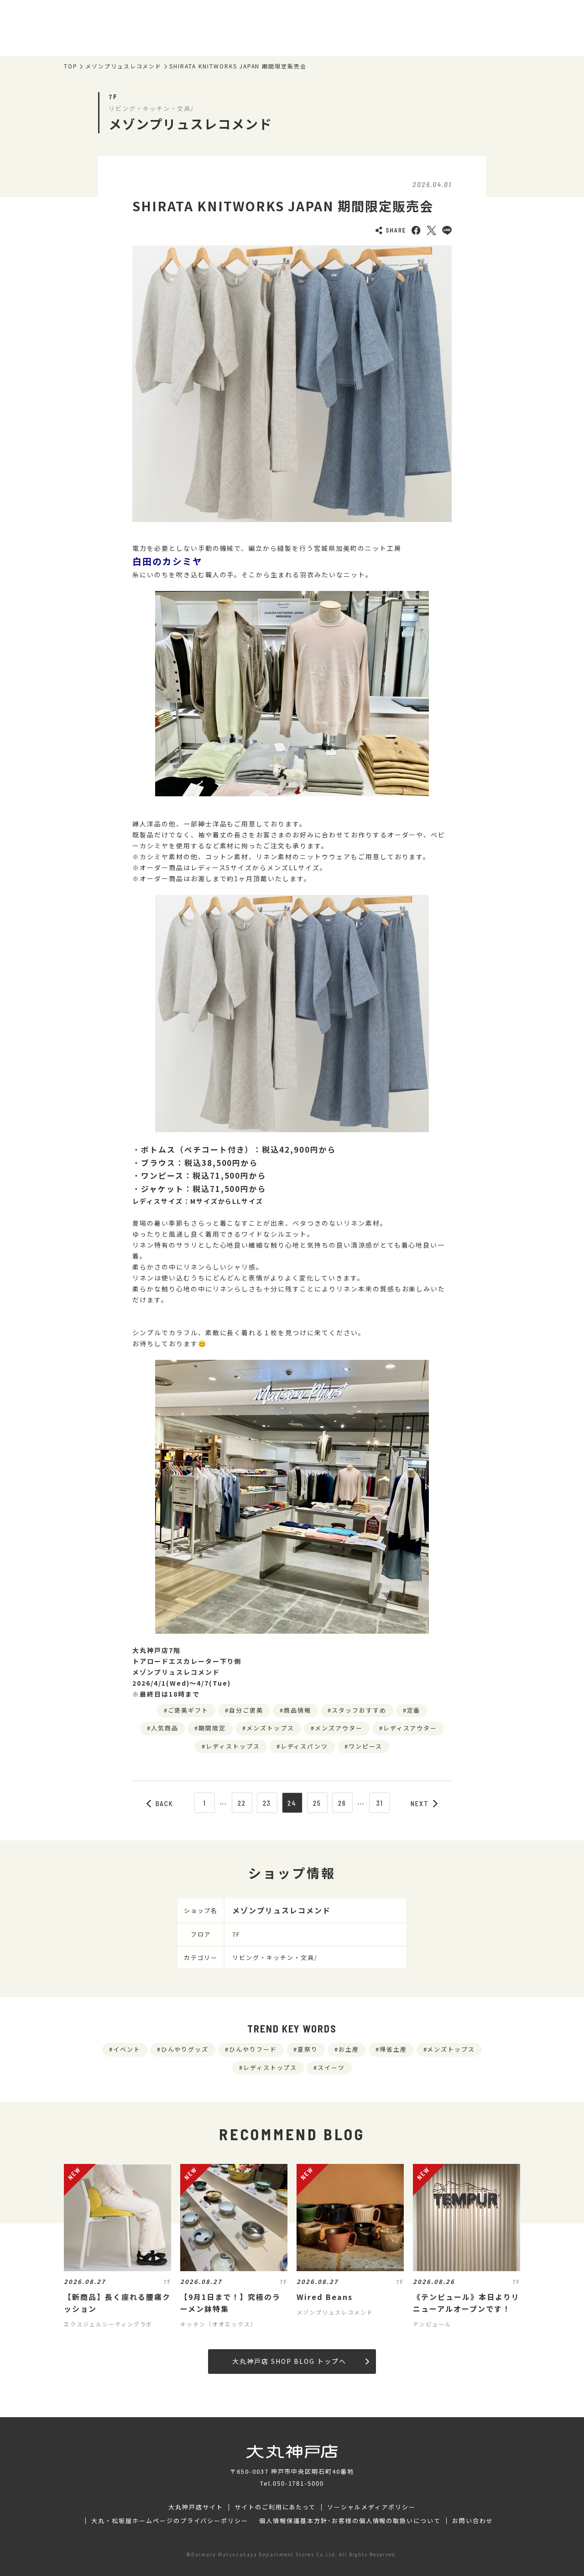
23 (267, 1803)
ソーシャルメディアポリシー (371, 2507)
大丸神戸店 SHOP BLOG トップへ (289, 2361)
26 (342, 1803)
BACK (165, 1803)
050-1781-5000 (298, 2483)
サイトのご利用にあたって (275, 2507)
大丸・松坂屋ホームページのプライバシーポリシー (170, 2521)
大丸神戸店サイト (196, 2507)
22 (242, 1803)
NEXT (420, 1803)
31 (380, 1803)
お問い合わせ (473, 2521)
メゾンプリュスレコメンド (124, 66)
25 (317, 1803)
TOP (71, 66)
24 (292, 1803)
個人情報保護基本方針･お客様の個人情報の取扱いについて (350, 2521)
